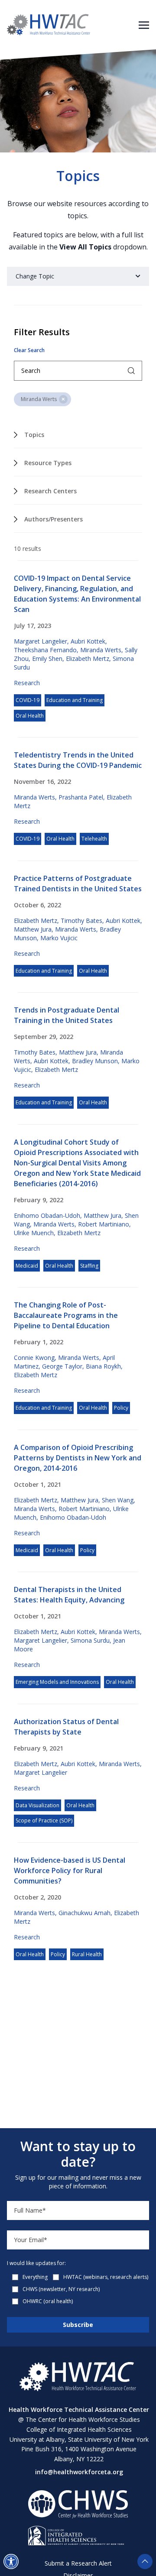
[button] (11, 2561)
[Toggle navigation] (144, 24)
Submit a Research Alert (78, 2563)
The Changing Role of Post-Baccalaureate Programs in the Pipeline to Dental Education (66, 1315)
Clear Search (29, 350)
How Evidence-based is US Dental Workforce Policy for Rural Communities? (70, 1871)
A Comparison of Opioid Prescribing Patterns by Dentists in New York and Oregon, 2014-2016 (78, 1458)
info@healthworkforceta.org (79, 2472)
